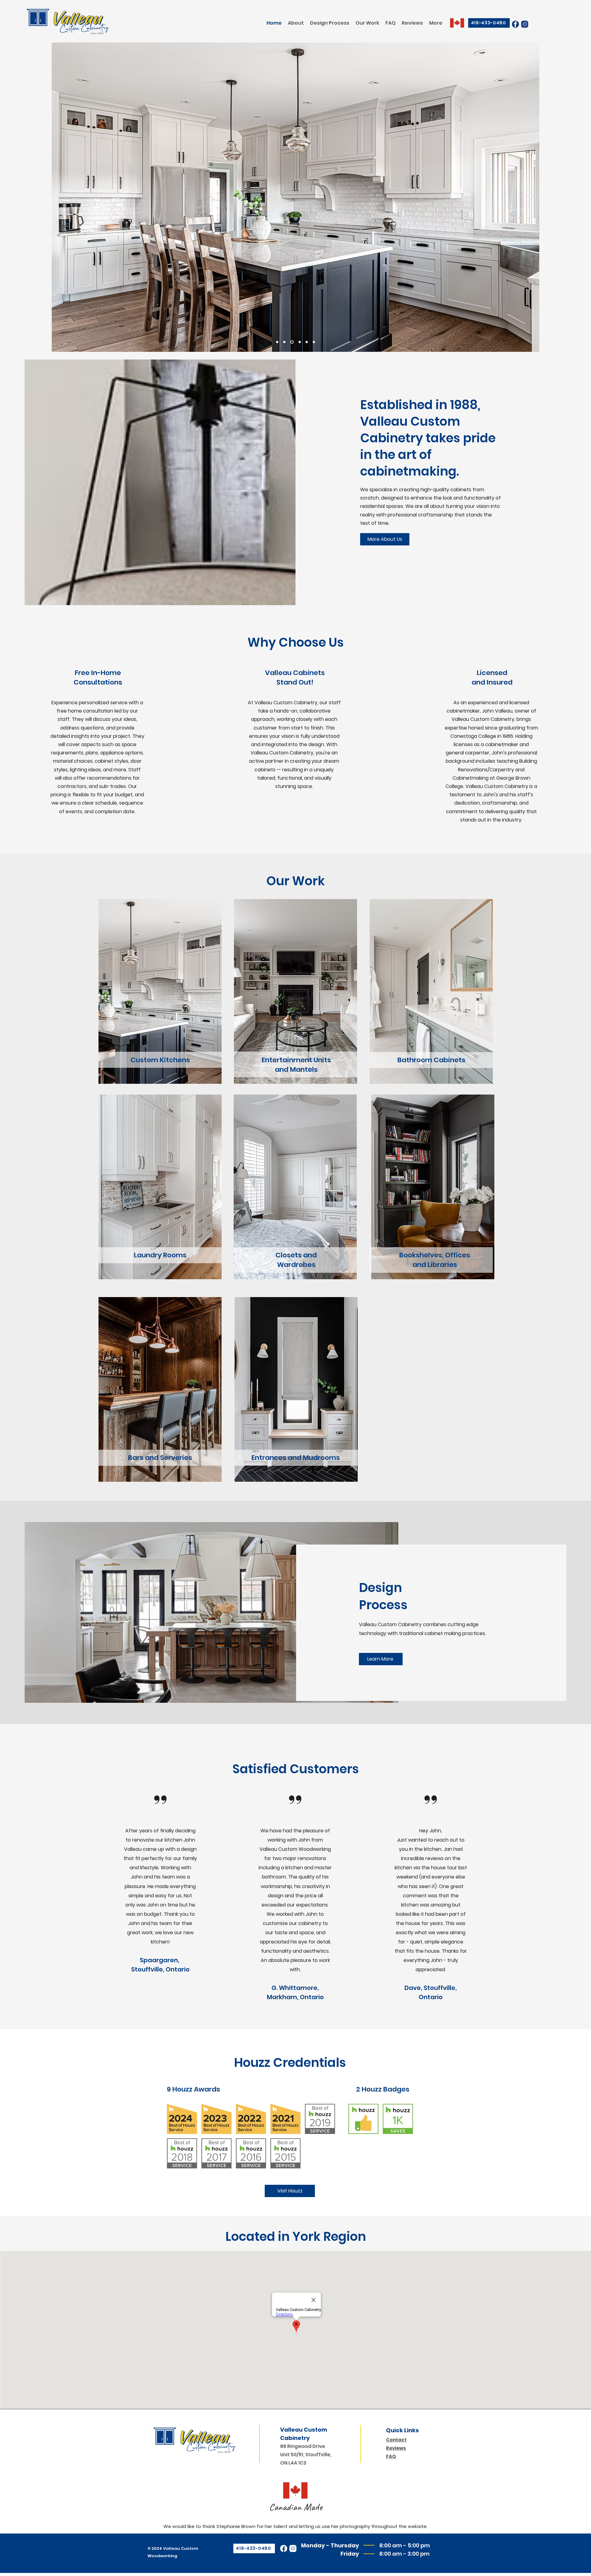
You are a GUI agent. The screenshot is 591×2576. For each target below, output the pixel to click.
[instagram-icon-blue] (525, 24)
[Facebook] (284, 2548)
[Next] (531, 197)
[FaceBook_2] (515, 24)
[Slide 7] (314, 342)
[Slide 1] (291, 342)
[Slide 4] (277, 342)
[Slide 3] (299, 342)
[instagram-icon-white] (293, 2548)
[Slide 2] (284, 342)
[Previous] (60, 197)
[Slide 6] (307, 342)
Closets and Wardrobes (296, 1260)
